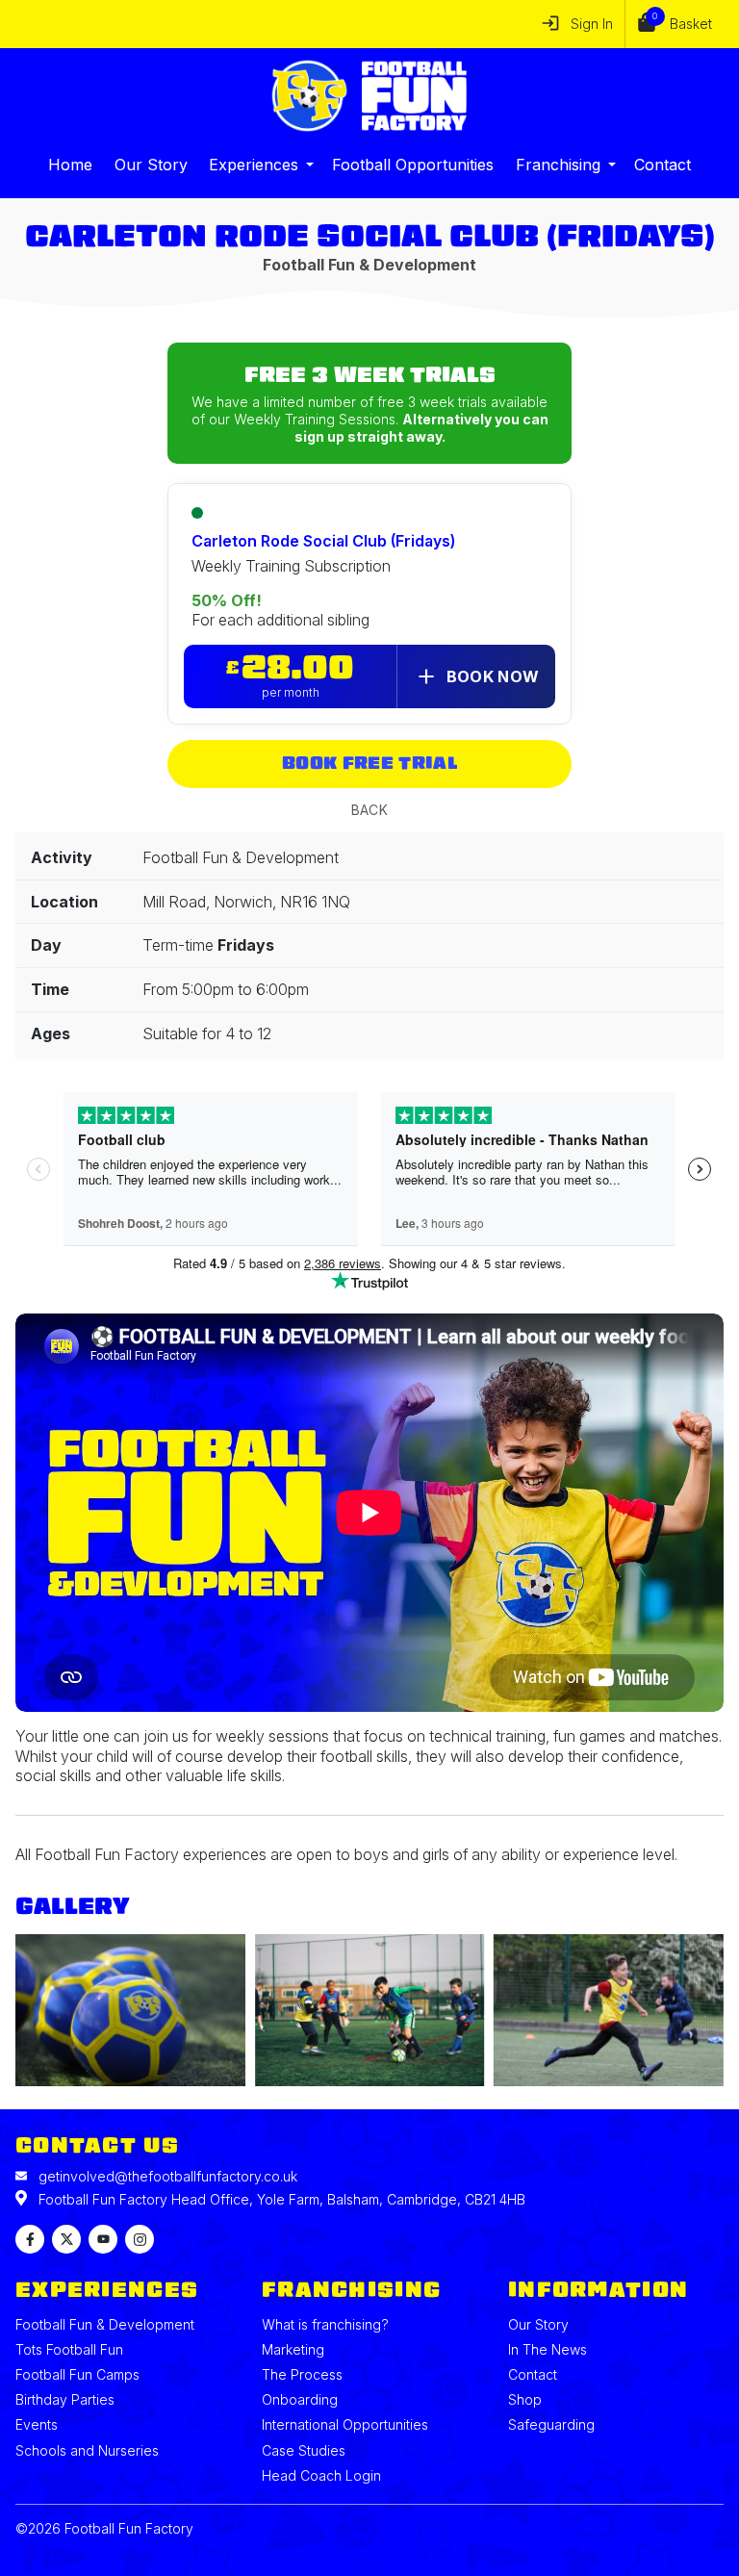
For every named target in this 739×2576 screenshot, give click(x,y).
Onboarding (300, 2399)
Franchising (558, 165)
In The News (548, 2349)
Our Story (151, 165)
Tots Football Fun (69, 2349)
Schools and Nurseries (87, 2450)
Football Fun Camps (77, 2374)
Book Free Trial (369, 764)
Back (369, 810)
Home (70, 165)
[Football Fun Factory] (369, 96)
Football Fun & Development (105, 2324)
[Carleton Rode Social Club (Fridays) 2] (369, 2013)
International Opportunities (345, 2424)
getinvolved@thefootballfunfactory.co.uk (168, 2176)
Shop (525, 2399)
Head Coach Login (321, 2475)
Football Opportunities (413, 165)
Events (37, 2424)
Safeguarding (551, 2424)
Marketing (293, 2349)
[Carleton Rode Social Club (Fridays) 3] (609, 2013)
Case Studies (304, 2450)
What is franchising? (325, 2324)
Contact (663, 165)
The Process (302, 2374)
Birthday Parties (65, 2399)
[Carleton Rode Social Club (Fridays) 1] (130, 2013)
